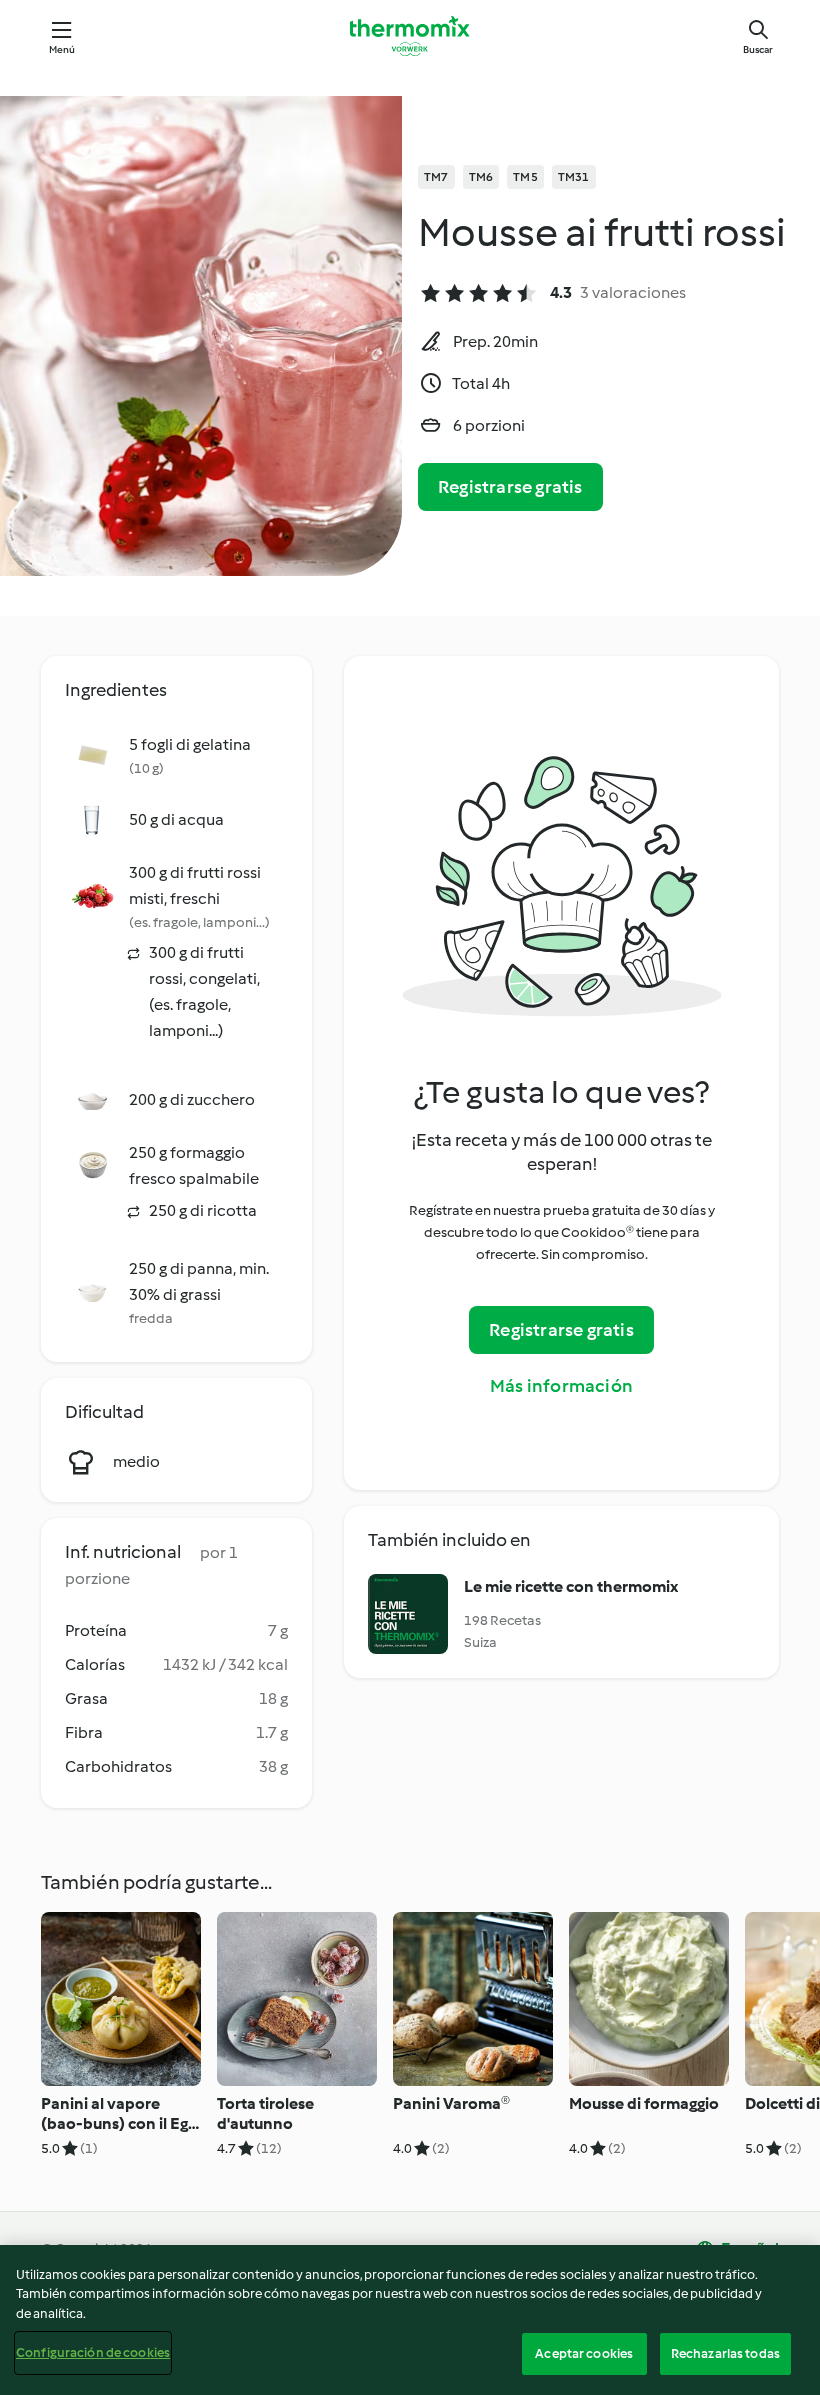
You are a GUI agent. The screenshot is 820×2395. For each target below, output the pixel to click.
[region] (410, 2320)
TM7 (436, 177)
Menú (62, 49)
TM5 (525, 177)
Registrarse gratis (510, 487)
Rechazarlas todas (725, 2353)
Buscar (758, 49)
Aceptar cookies (584, 2353)
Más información (561, 1386)
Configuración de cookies (93, 2352)
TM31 (574, 177)
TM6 (481, 177)
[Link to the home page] (410, 36)
